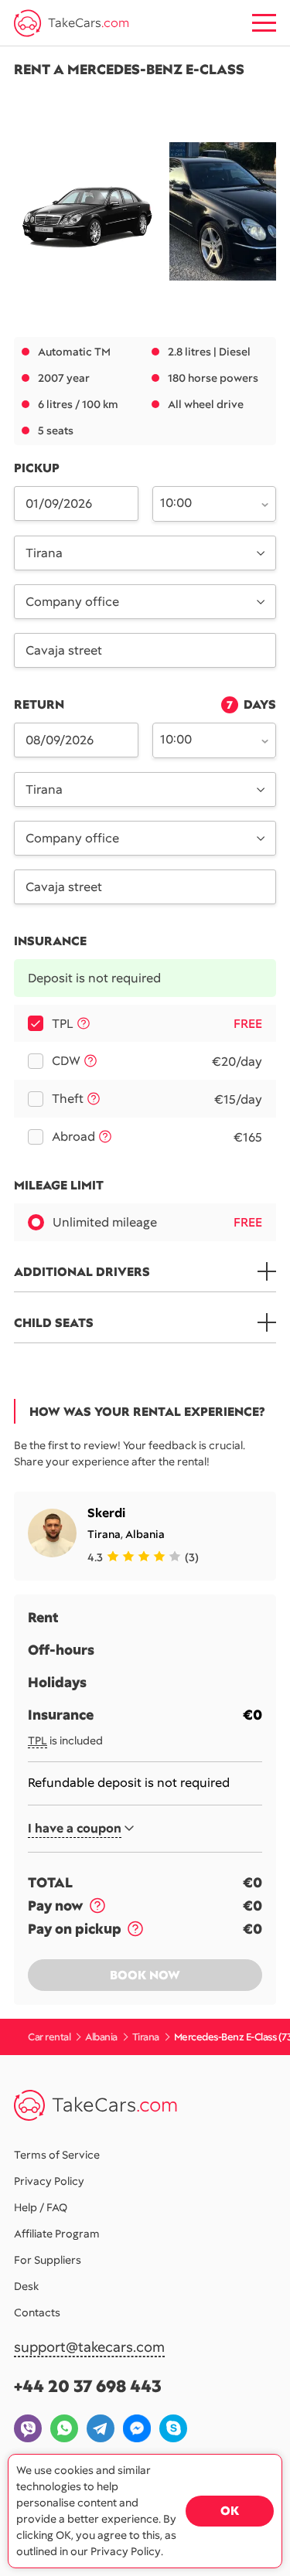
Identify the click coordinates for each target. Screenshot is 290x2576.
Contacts (37, 2312)
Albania (145, 1534)
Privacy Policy (49, 2181)
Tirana (104, 1534)
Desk (26, 2286)
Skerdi (106, 1513)
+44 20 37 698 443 (88, 2386)
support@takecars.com (89, 2348)
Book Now (145, 1975)
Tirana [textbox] (44, 553)
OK (230, 2511)
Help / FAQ (41, 2207)
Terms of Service (57, 2155)
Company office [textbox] (72, 602)
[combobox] (206, 502)
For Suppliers (48, 2260)
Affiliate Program (57, 2234)
